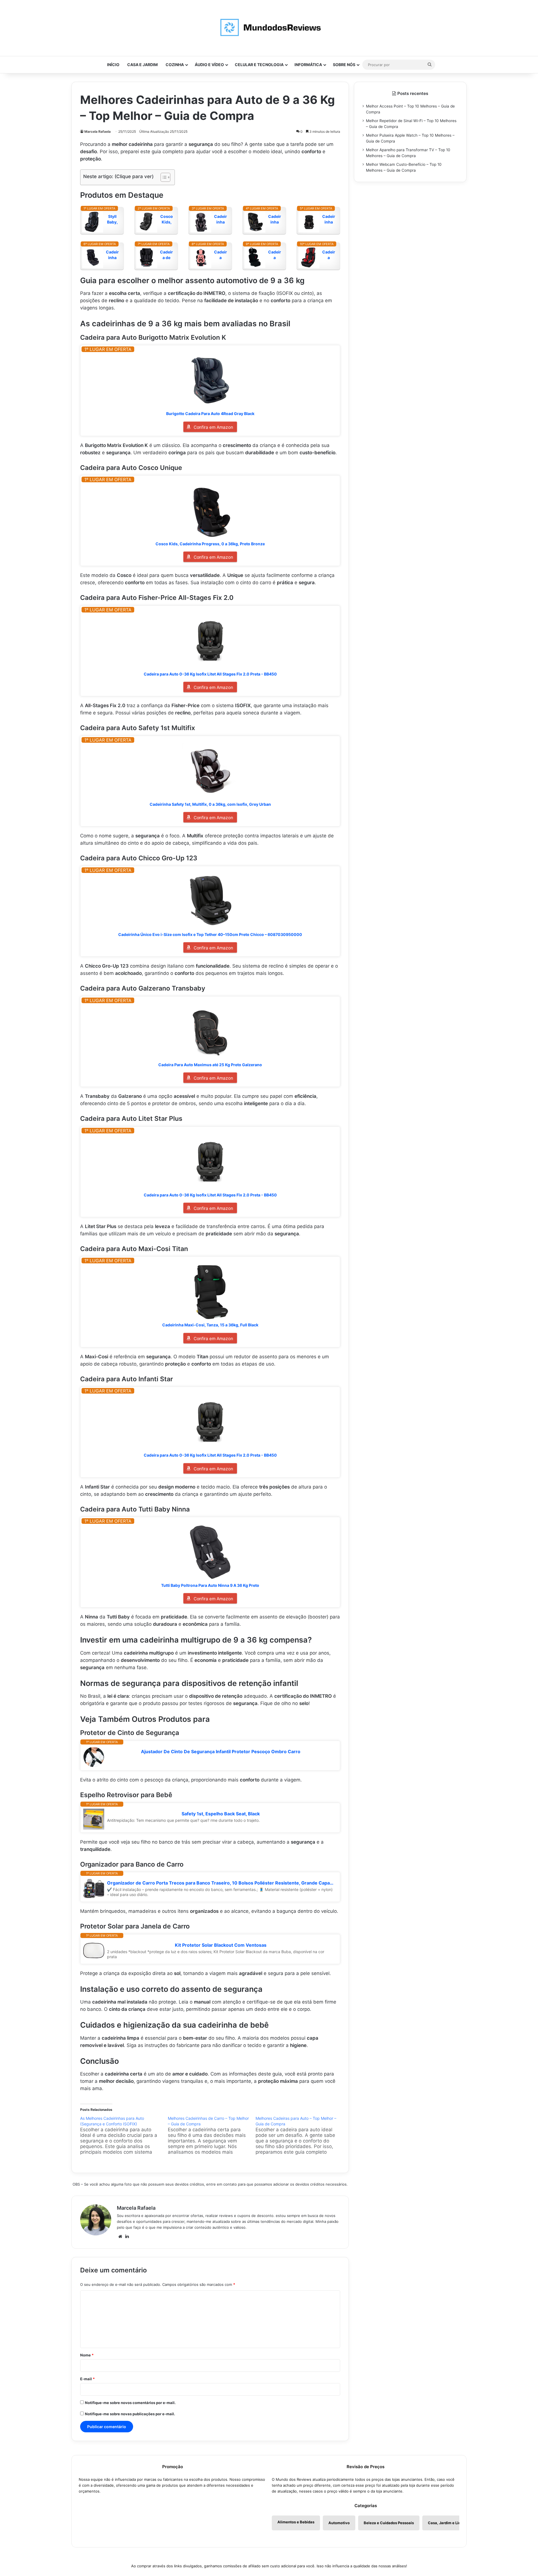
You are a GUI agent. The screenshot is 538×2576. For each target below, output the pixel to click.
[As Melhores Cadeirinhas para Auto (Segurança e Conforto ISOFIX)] (124, 2135)
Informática (308, 65)
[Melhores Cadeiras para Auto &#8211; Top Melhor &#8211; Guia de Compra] (299, 2135)
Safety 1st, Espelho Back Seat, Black (221, 1814)
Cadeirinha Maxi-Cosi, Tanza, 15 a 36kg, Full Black (210, 1325)
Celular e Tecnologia (259, 65)
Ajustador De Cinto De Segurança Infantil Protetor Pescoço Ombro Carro (221, 1752)
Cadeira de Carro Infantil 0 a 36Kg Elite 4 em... (166, 255)
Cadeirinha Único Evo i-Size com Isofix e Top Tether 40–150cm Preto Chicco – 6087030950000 (210, 934)
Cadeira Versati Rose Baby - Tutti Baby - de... (221, 255)
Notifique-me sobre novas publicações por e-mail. (130, 2414)
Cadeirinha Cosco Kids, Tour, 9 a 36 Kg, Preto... (329, 219)
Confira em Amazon (213, 427)
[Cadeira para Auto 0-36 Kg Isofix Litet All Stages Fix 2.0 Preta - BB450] (210, 641)
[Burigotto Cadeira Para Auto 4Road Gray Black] (210, 380)
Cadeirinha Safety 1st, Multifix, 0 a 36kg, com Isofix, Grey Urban (210, 804)
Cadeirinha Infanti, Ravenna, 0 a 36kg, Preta (275, 219)
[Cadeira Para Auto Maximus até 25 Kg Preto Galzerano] (210, 1031)
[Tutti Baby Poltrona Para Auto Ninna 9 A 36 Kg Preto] (210, 1552)
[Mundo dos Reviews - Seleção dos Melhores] (269, 28)
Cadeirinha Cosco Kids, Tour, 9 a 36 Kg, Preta (113, 255)
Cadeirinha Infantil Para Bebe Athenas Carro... (221, 219)
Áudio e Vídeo (209, 65)
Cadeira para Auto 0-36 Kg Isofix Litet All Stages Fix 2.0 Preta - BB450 (210, 674)
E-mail (87, 2379)
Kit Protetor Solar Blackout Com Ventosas (221, 1945)
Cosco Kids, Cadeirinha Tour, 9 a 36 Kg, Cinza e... (167, 219)
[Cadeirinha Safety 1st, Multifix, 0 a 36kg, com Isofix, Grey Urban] (210, 771)
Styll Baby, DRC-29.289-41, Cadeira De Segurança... (112, 219)
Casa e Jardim (142, 65)
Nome (87, 2355)
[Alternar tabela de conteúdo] (163, 177)
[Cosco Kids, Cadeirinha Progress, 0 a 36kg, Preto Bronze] (210, 511)
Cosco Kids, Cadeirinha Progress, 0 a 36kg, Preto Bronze (210, 544)
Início (113, 65)
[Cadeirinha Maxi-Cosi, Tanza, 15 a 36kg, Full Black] (210, 1292)
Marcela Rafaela (98, 131)
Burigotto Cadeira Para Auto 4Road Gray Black (210, 414)
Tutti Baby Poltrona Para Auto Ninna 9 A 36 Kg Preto (210, 1585)
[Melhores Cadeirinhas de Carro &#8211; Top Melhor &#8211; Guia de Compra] (212, 2135)
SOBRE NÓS (344, 65)
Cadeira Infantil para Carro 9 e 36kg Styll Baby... (329, 255)
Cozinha (175, 65)
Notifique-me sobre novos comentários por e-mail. (130, 2403)
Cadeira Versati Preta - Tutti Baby (275, 255)
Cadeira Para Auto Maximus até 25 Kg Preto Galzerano (210, 1065)
